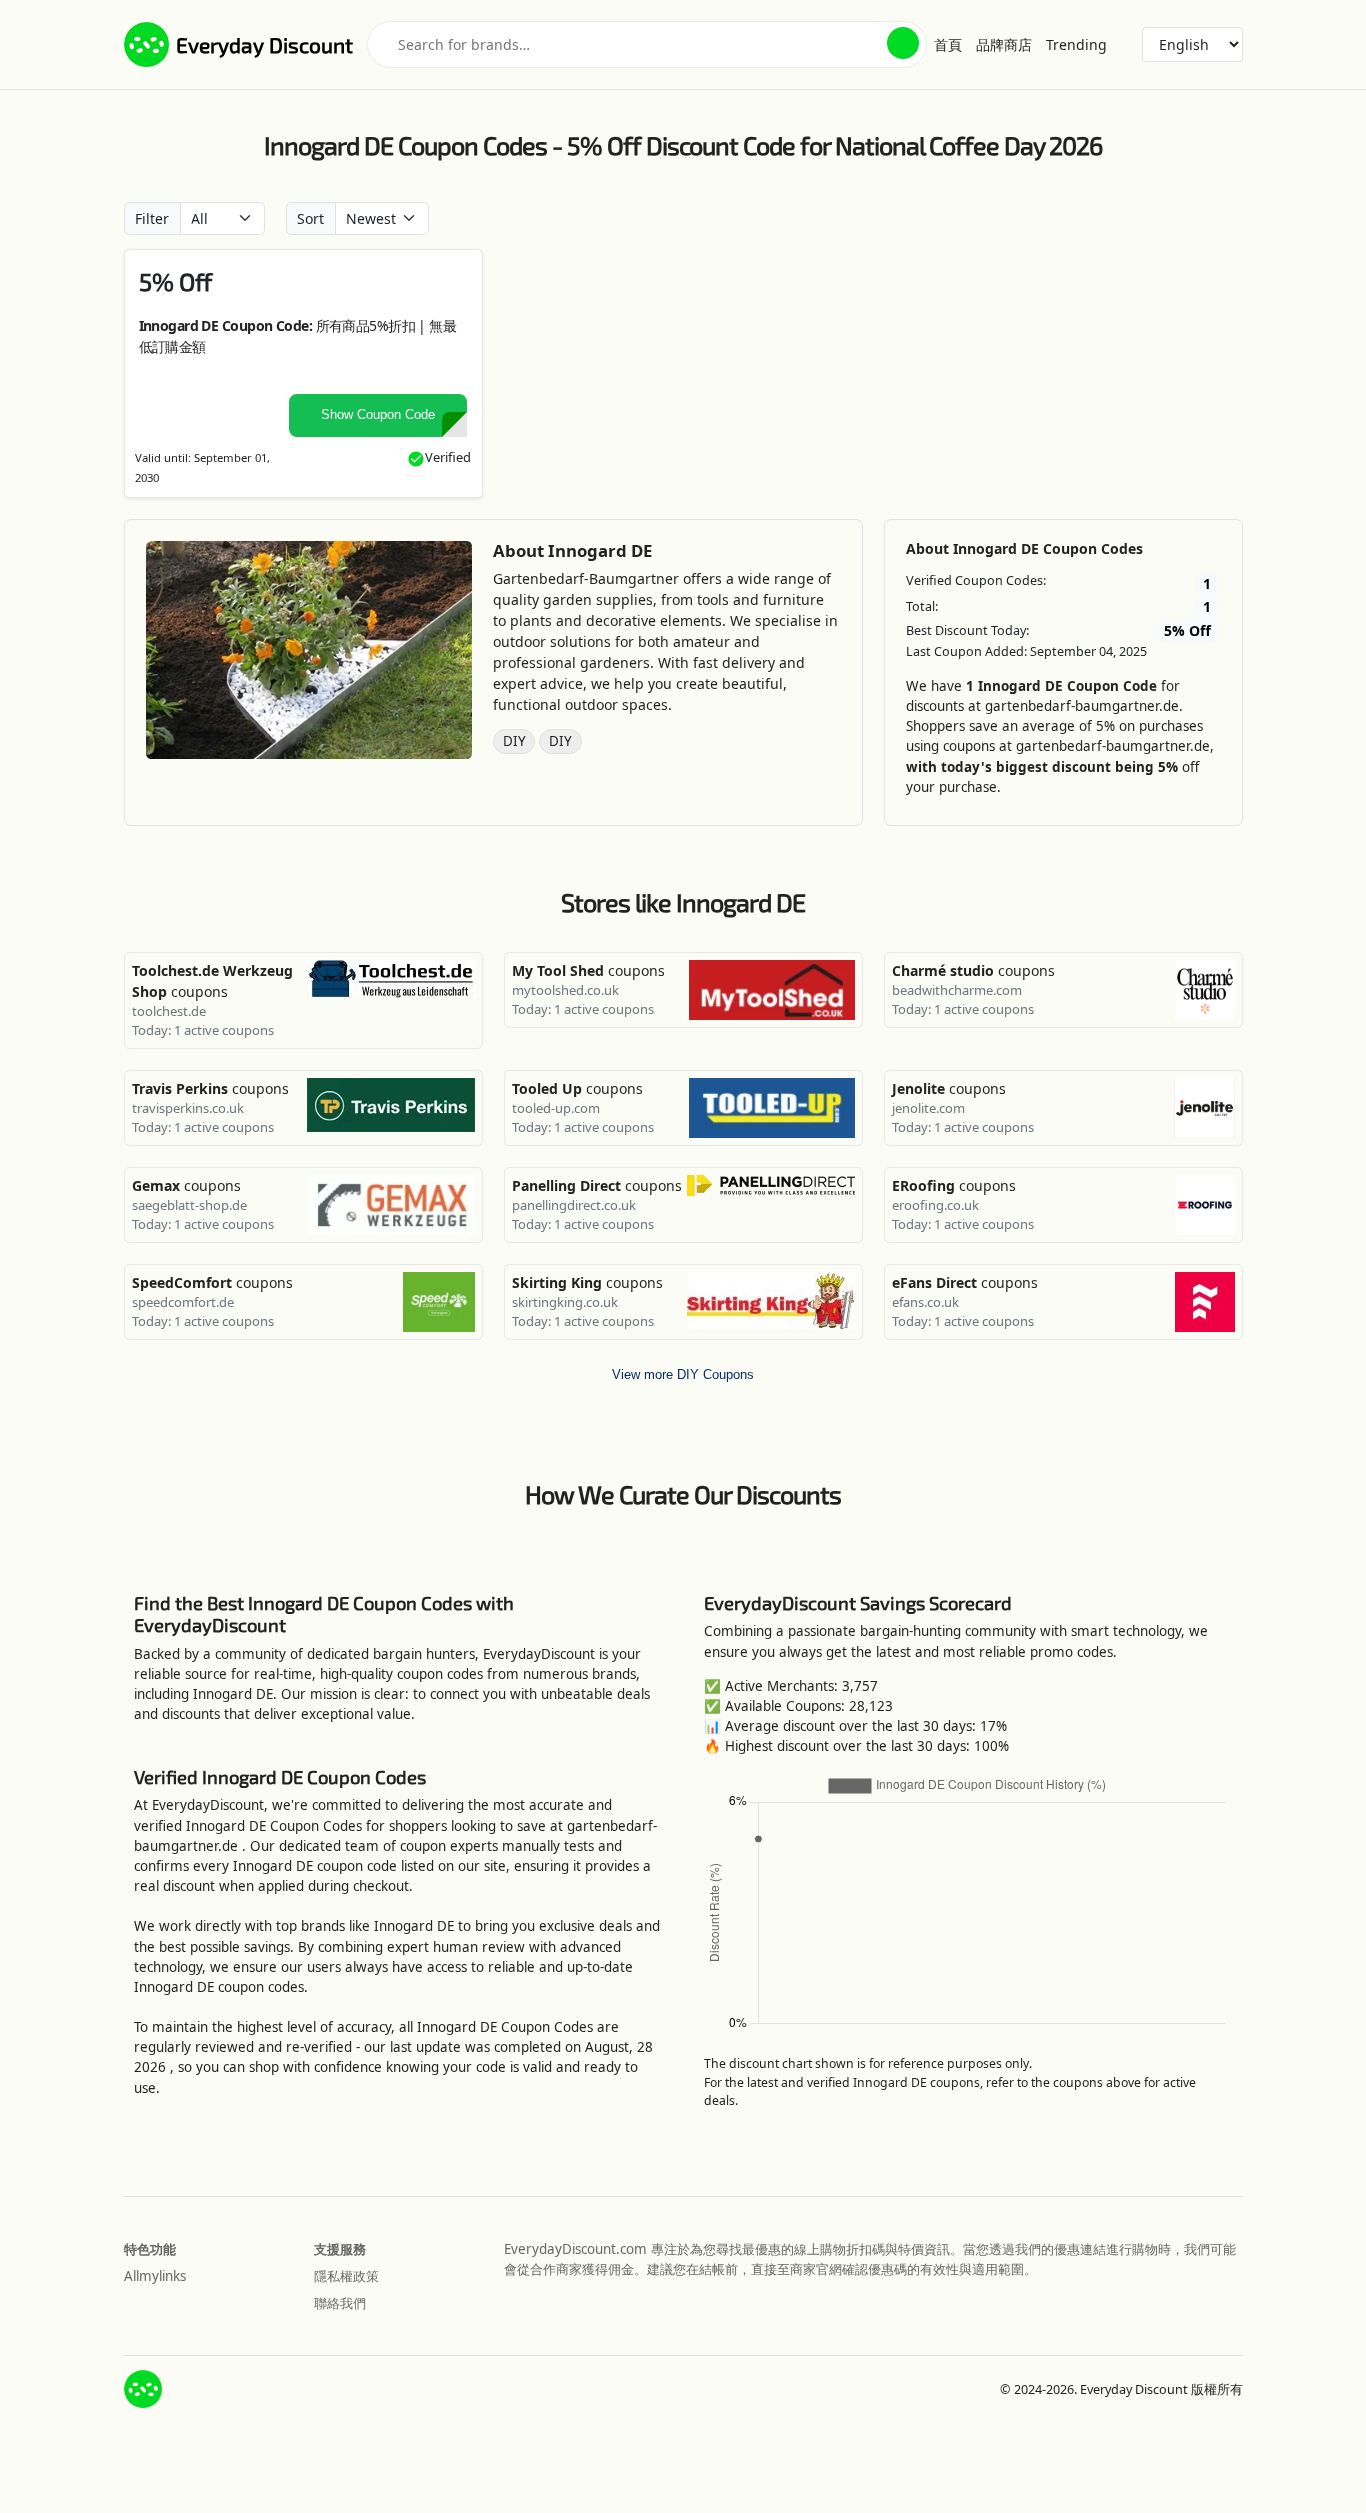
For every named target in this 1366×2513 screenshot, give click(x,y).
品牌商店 (1004, 44)
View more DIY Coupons (683, 1375)
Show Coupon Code (378, 415)
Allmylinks (155, 2276)
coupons (588, 970)
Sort (310, 218)
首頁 (948, 44)
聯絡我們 (340, 2303)
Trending (1076, 44)
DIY (514, 741)
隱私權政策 (346, 2276)
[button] (903, 43)
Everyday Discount (264, 44)
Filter (152, 218)
